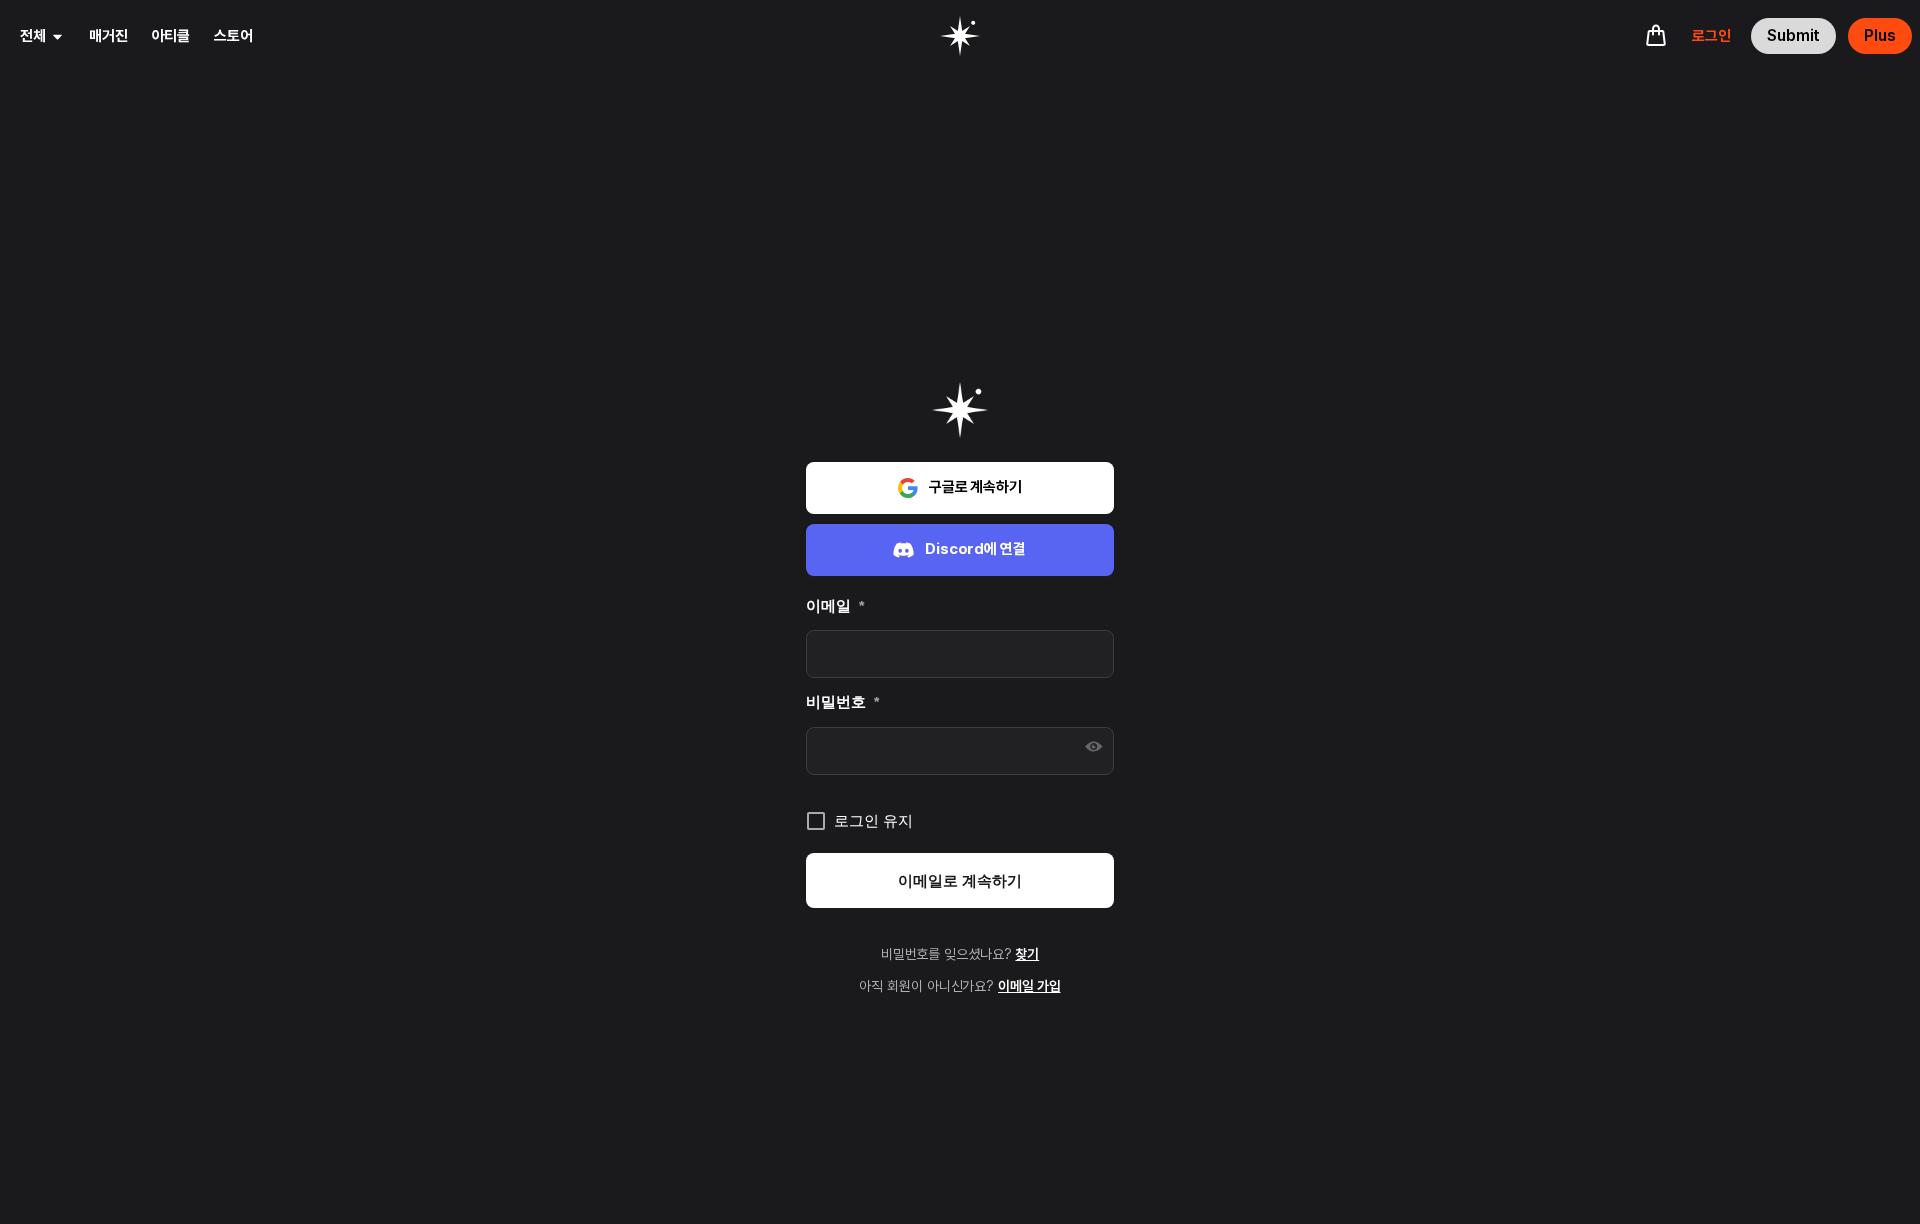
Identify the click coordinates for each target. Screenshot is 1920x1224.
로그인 (1711, 36)
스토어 (233, 36)
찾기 (1027, 954)
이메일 (835, 605)
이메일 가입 (1029, 986)
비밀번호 (842, 701)
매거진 (108, 36)
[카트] (1656, 35)
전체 (33, 36)
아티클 (171, 36)
